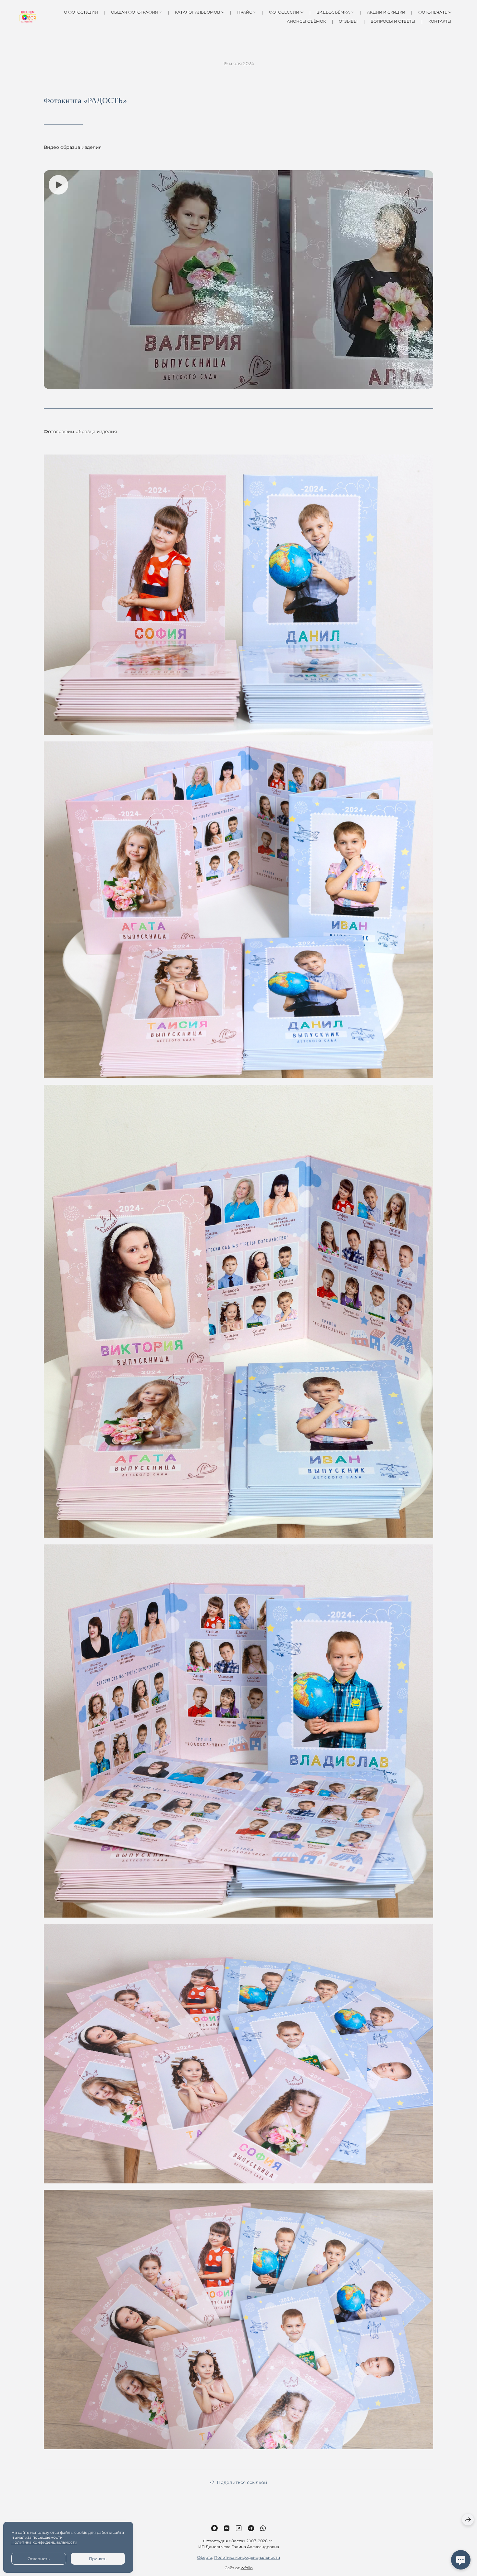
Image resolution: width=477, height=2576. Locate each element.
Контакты (440, 21)
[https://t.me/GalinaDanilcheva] (251, 2528)
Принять (98, 2559)
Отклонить (39, 2559)
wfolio (247, 2568)
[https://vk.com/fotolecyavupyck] (227, 2528)
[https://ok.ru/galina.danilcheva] (239, 2528)
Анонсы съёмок (306, 21)
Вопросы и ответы (393, 21)
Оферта (205, 2557)
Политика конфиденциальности (247, 2557)
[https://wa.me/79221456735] (263, 2528)
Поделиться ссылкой (242, 2482)
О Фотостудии (81, 12)
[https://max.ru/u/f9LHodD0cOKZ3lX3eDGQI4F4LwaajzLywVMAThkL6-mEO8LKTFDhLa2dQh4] (214, 2528)
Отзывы (348, 21)
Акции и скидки (386, 12)
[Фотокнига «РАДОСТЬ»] (238, 595)
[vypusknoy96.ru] (27, 17)
